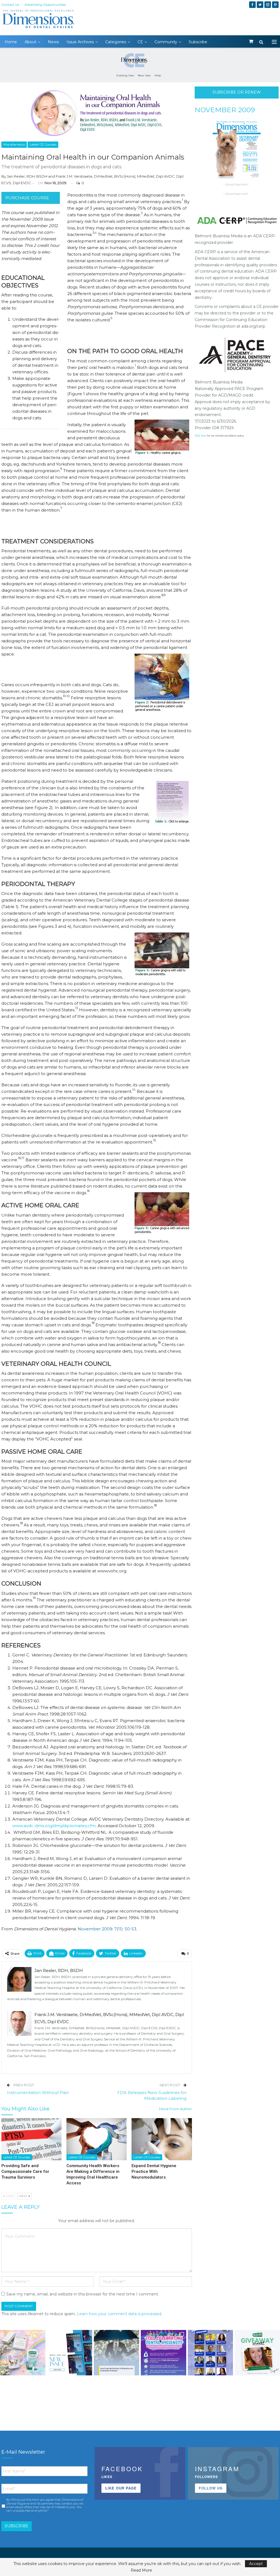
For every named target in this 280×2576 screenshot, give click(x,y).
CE (140, 42)
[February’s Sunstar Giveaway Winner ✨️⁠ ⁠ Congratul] (257, 2353)
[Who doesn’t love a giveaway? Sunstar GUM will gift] (23, 2353)
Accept (256, 2564)
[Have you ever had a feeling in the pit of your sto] (70, 2353)
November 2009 (225, 110)
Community (166, 42)
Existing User (125, 75)
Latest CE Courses (43, 145)
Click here (200, 436)
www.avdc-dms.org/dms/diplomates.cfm (54, 1826)
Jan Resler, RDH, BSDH (27, 176)
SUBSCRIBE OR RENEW (237, 92)
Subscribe (198, 42)
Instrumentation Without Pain (38, 2093)
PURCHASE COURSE (27, 198)
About (30, 42)
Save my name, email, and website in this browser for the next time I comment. (83, 2294)
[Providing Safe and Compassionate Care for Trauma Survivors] (31, 2139)
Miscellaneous (14, 145)
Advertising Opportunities (45, 5)
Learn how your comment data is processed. (119, 2314)
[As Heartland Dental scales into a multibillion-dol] (116, 2353)
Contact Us (10, 5)
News (53, 42)
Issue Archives (80, 42)
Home (11, 42)
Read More (141, 2570)
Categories (116, 42)
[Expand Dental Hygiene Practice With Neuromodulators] (162, 2139)
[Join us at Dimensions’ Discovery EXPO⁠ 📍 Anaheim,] (211, 2353)
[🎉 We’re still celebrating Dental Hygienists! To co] (164, 2353)
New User (144, 75)
